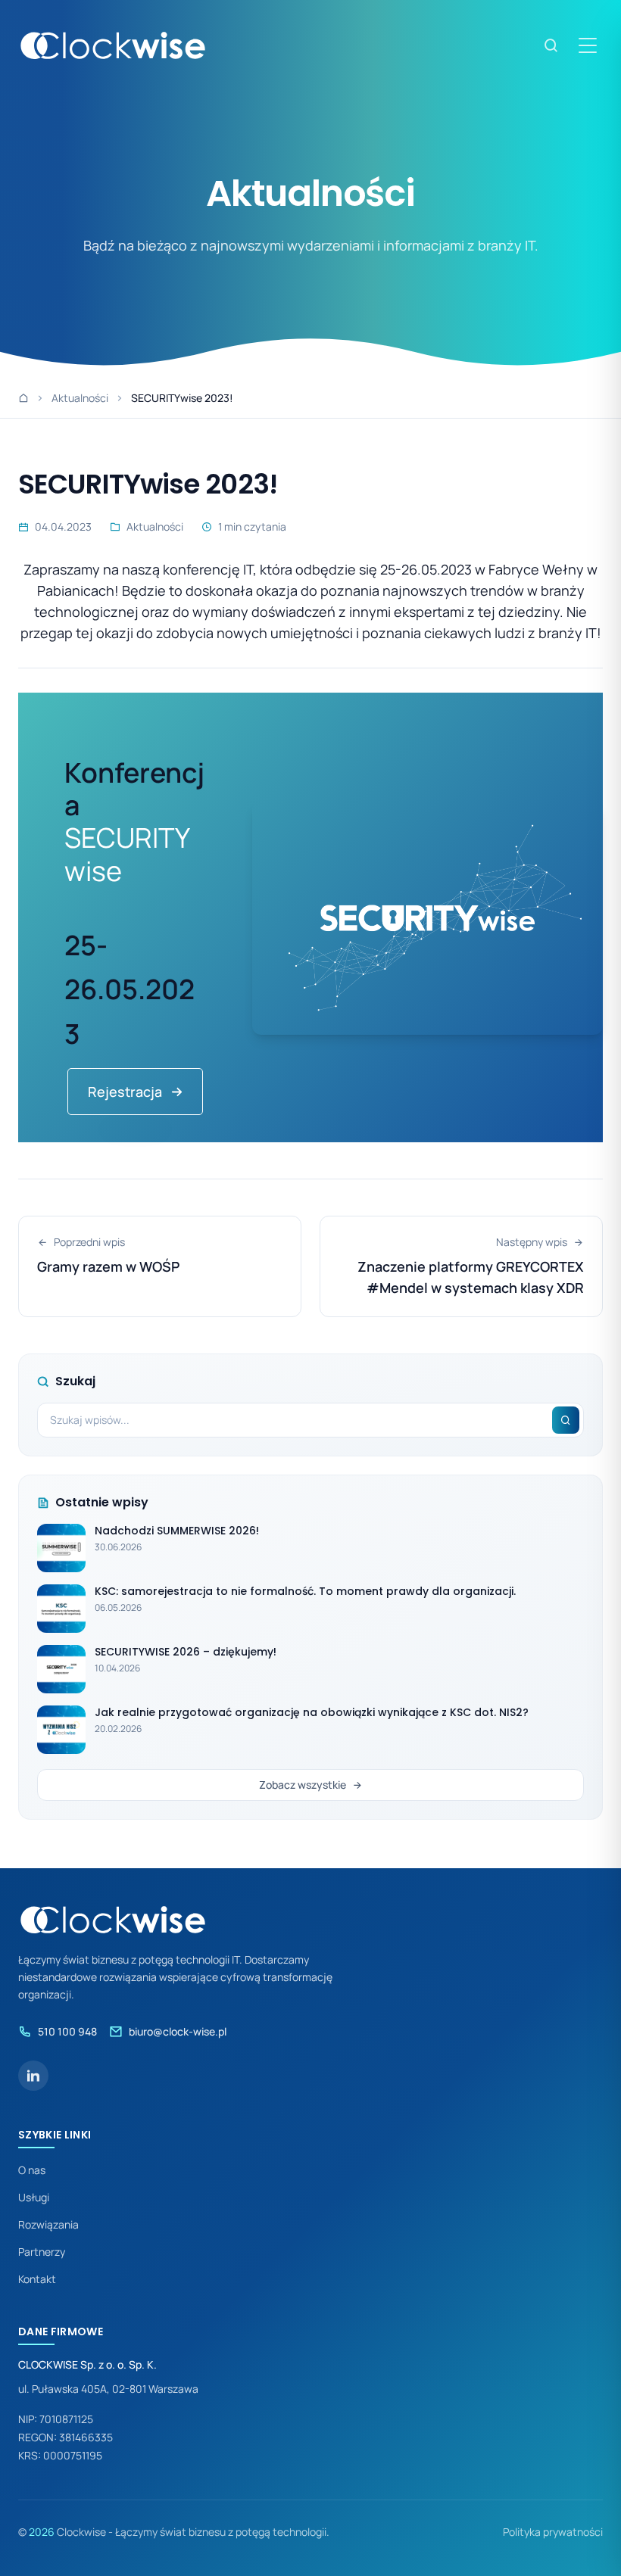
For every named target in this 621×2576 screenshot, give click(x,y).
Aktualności (80, 398)
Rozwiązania (48, 2224)
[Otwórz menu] (588, 45)
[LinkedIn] (33, 2076)
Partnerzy (42, 2252)
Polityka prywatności (553, 2532)
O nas (32, 2170)
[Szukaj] (551, 45)
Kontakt (37, 2279)
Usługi (34, 2197)
